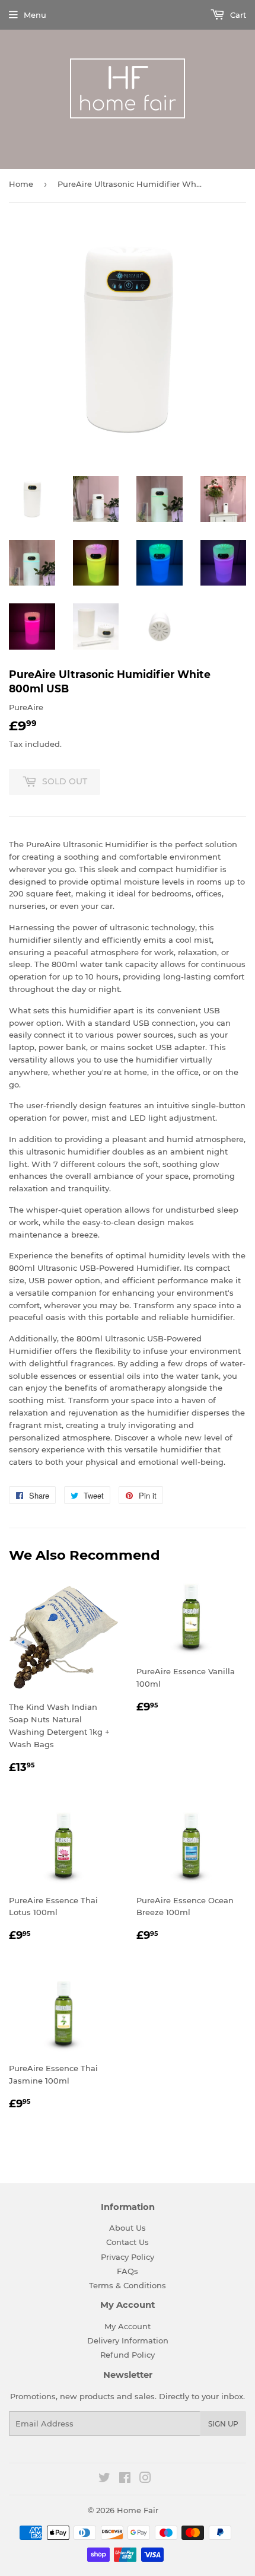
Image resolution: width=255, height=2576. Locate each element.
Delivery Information (128, 2340)
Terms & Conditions (128, 2285)
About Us (128, 2228)
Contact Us (128, 2242)
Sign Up (223, 2424)
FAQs (128, 2271)
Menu (35, 15)
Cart (237, 15)
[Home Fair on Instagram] (145, 2479)
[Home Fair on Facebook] (125, 2479)
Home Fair (138, 2510)
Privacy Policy (128, 2257)
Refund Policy (128, 2355)
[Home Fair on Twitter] (104, 2479)
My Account (128, 2326)
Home (21, 184)
